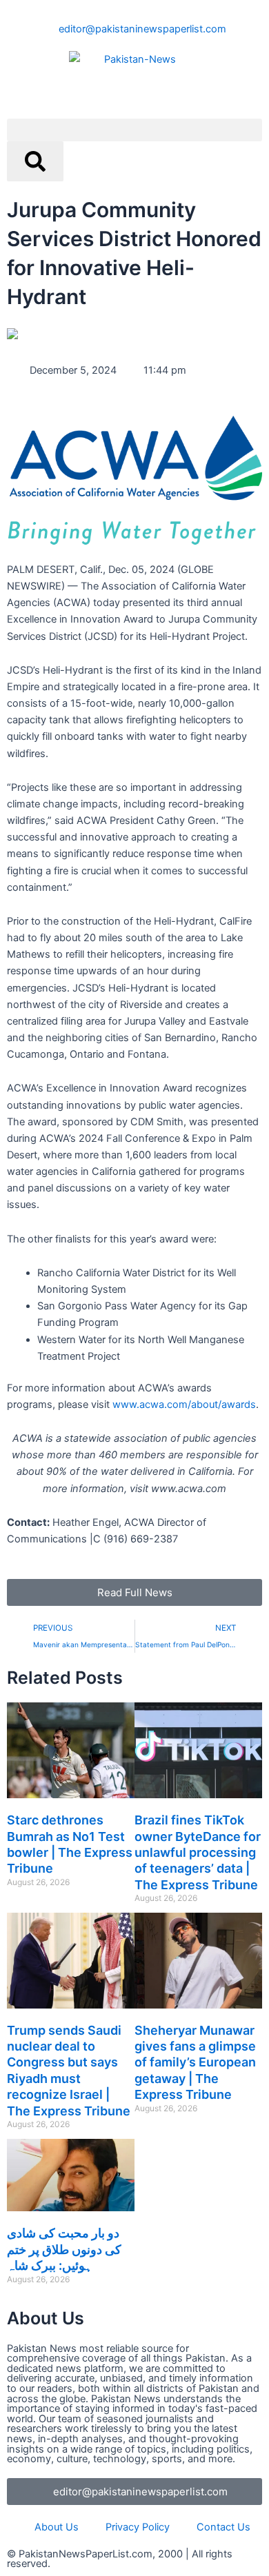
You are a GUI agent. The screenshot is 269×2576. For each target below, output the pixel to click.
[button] (134, 130)
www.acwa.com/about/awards (184, 1405)
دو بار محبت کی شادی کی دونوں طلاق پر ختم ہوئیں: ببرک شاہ (64, 2249)
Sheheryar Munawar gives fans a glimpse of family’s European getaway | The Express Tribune (195, 2063)
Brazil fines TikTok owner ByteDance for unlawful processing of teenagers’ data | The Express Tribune (198, 1852)
